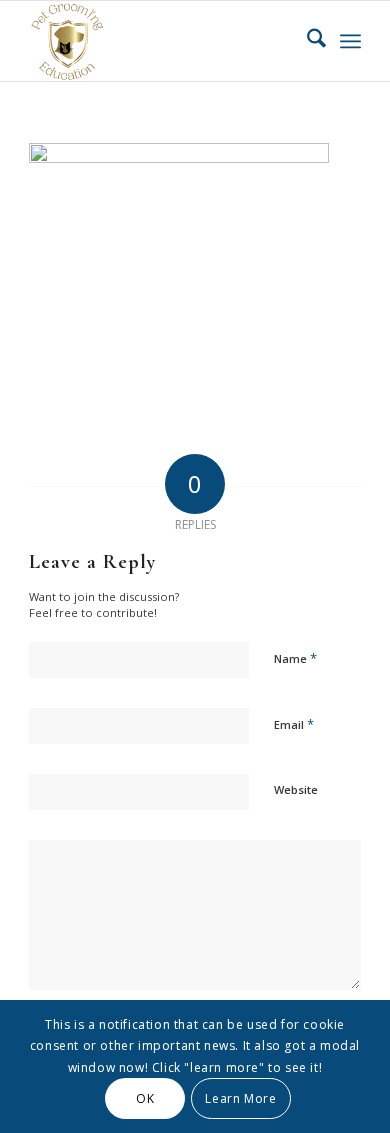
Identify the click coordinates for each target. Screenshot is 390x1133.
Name (295, 658)
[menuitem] (306, 41)
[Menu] (350, 41)
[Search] (306, 41)
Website (296, 789)
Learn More (240, 1098)
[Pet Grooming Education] (161, 41)
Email (294, 724)
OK (145, 1098)
